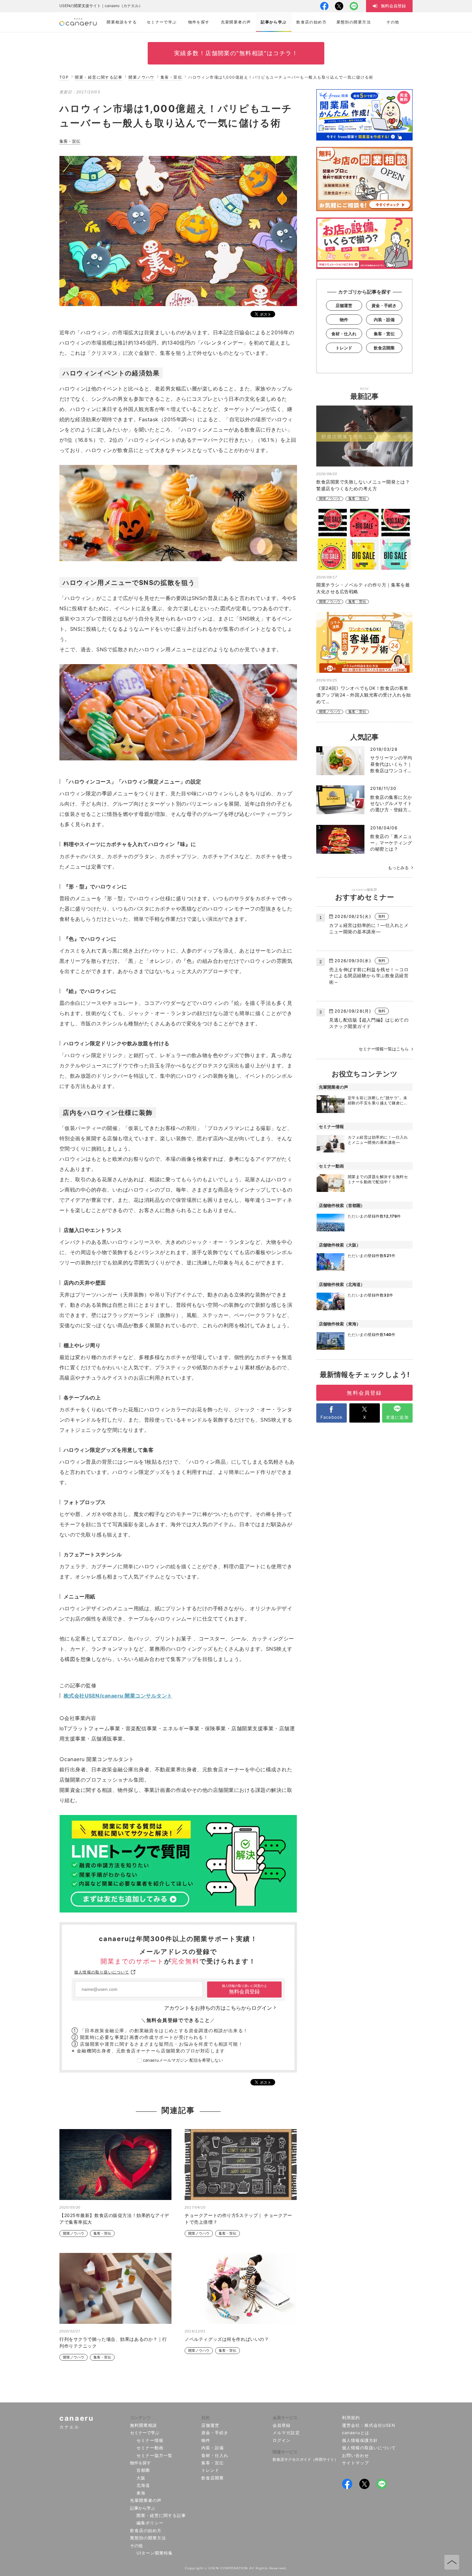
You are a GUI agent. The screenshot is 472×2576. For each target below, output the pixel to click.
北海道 (143, 2485)
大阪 (141, 2478)
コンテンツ (140, 2418)
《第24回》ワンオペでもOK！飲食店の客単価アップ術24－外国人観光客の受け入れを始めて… (364, 695)
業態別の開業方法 (148, 2538)
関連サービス (285, 2452)
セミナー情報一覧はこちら (384, 1049)
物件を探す (140, 2463)
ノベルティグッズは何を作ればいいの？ (227, 2339)
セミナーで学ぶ (145, 2433)
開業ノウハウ (141, 77)
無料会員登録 (244, 1989)
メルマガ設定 (286, 2433)
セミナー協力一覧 (154, 2455)
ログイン (282, 2440)
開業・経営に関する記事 (99, 77)
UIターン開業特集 (155, 2553)
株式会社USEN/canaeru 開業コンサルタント (118, 1696)
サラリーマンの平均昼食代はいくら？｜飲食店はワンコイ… (391, 764)
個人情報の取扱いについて (369, 2448)
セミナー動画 (150, 2448)
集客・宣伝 (171, 77)
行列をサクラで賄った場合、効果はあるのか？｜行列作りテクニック (113, 2342)
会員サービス (285, 2418)
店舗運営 (344, 305)
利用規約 (351, 2418)
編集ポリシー (150, 2523)
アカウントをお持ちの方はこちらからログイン (218, 2008)
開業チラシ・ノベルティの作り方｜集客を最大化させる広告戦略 (363, 588)
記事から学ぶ (143, 2508)
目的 (205, 2418)
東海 (141, 2493)
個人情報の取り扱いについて (102, 1972)
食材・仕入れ (344, 334)
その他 (136, 2546)
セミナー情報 (150, 2440)
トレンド (344, 348)
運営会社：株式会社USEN (369, 2425)
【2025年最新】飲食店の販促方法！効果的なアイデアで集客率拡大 (114, 2219)
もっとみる (398, 868)
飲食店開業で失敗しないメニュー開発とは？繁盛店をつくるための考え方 (363, 485)
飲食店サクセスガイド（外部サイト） (305, 2459)
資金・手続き (384, 305)
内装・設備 (384, 320)
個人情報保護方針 (360, 2440)
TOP (64, 77)
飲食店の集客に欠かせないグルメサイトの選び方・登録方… (391, 803)
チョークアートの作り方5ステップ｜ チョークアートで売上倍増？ (238, 2219)
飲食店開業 (384, 348)
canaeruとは (356, 2433)
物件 (344, 320)
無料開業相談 (144, 2425)
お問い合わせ (355, 2455)
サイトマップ (355, 2463)
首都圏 (143, 2470)
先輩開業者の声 (146, 2500)
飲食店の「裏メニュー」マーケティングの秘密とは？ (391, 843)
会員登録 (282, 2425)
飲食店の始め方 (146, 2530)
